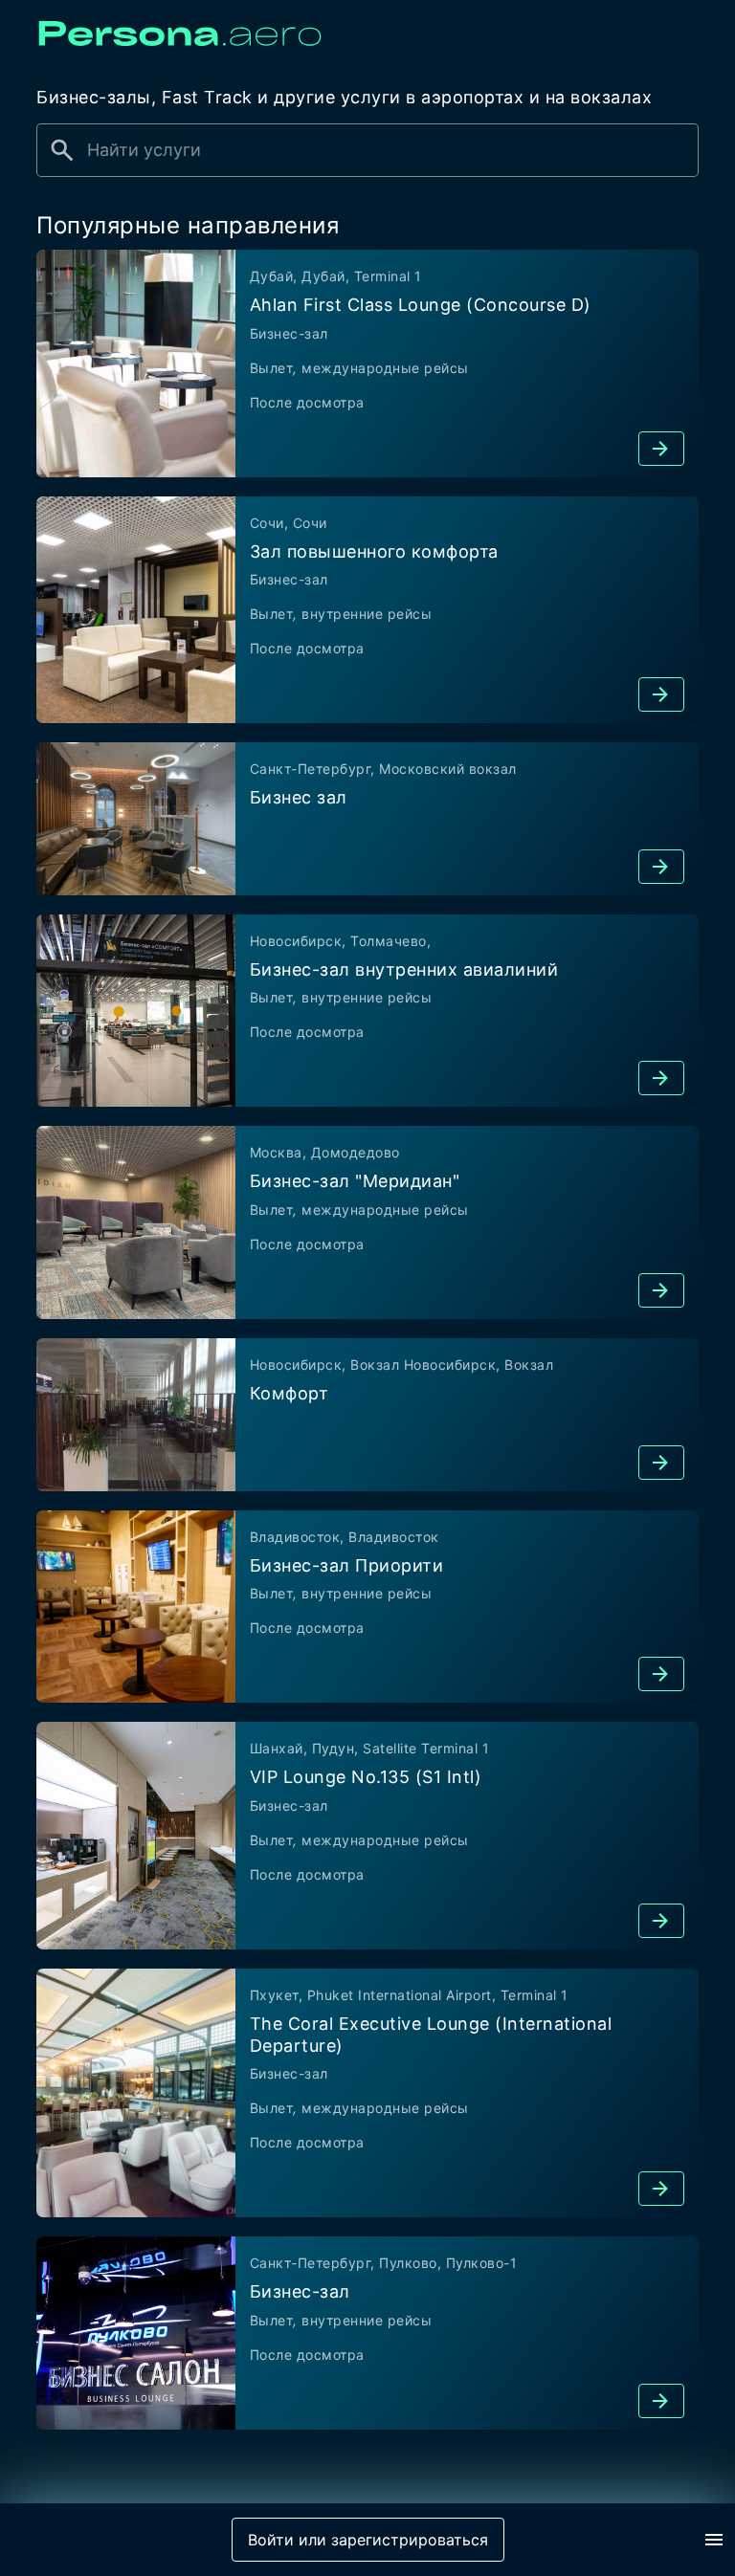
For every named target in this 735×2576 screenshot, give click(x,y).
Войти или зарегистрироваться (368, 2540)
